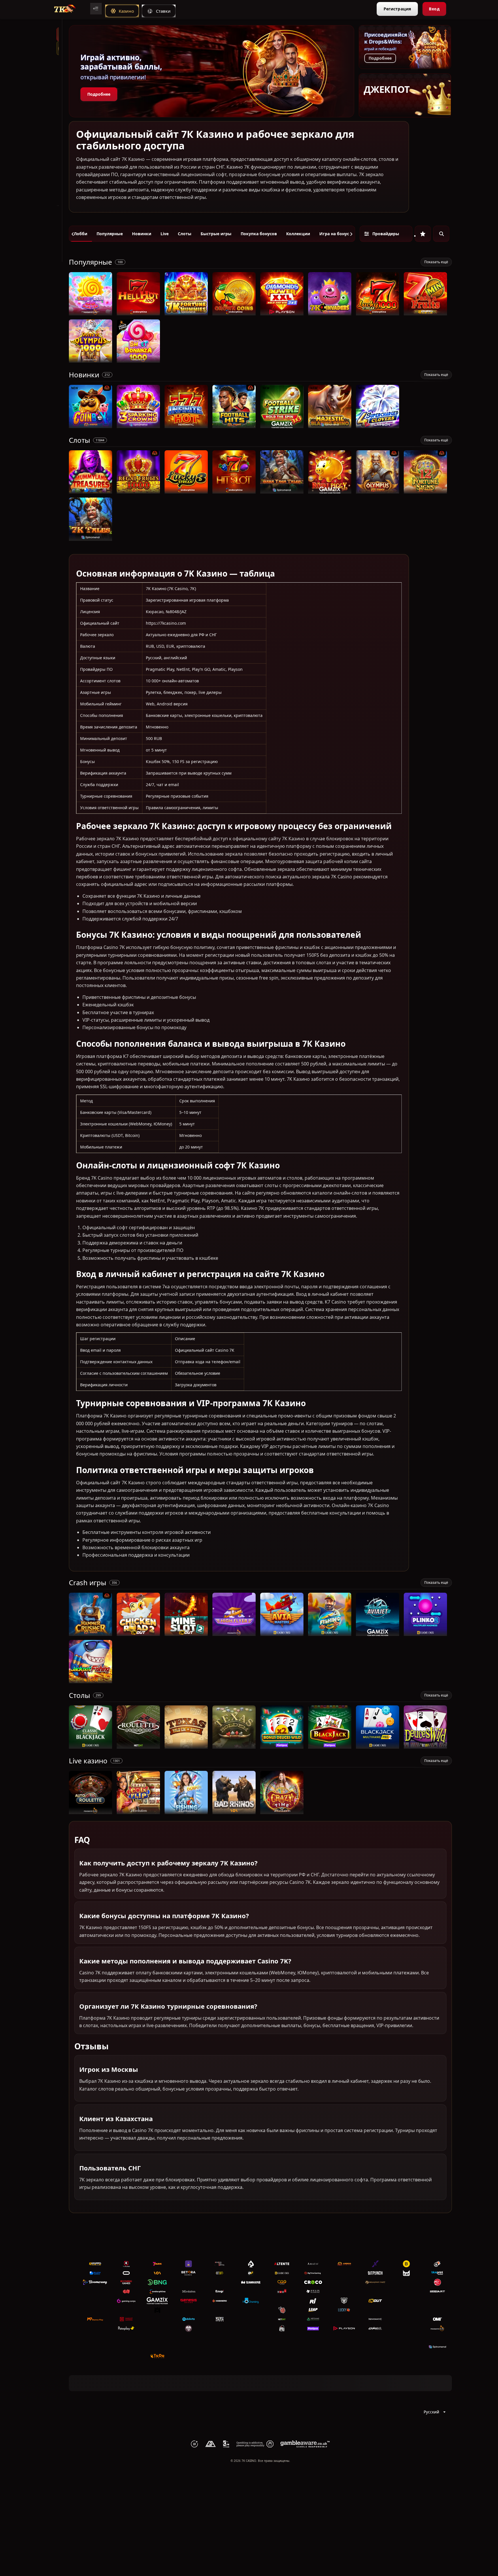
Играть (91, 312)
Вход (434, 9)
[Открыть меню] (96, 9)
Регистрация (397, 9)
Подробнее (99, 94)
